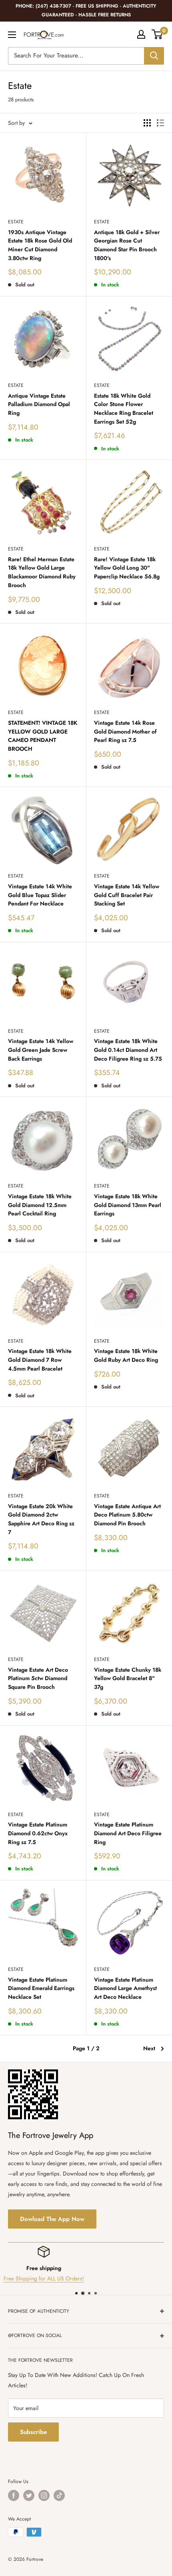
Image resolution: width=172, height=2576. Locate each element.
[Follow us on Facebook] (14, 2495)
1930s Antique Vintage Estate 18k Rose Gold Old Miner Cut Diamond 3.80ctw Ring (40, 245)
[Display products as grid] (147, 123)
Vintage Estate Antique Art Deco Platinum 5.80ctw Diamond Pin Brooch (127, 1515)
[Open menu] (12, 35)
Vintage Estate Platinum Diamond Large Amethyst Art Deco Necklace (125, 1988)
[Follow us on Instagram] (44, 2495)
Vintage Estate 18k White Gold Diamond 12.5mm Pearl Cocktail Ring (40, 1205)
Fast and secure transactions (86, 2279)
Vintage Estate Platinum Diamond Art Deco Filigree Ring (128, 1833)
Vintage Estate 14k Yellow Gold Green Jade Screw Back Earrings (41, 1050)
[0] (157, 34)
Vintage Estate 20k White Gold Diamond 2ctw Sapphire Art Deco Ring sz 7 (41, 1519)
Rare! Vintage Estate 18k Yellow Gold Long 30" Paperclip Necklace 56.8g (127, 568)
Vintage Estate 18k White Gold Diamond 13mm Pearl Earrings (128, 1205)
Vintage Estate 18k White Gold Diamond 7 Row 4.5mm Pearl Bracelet (40, 1360)
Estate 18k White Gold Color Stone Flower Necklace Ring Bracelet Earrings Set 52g (124, 409)
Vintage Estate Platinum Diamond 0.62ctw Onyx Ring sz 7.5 (38, 1833)
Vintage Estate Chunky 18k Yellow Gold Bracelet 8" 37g (128, 1678)
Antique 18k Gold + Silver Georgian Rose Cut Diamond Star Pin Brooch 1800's (127, 245)
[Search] (154, 56)
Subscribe (33, 2432)
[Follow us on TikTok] (59, 2495)
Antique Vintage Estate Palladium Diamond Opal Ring (39, 404)
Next (149, 2048)
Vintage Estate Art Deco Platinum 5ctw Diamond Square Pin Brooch (38, 1678)
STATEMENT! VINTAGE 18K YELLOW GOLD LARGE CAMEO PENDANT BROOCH (43, 736)
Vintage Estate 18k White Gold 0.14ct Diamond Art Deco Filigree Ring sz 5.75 (128, 1050)
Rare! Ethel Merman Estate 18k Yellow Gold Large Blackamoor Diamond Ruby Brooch (42, 572)
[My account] (141, 34)
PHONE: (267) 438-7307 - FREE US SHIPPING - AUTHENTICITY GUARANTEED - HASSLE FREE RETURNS (86, 10)
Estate (16, 222)
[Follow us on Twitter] (29, 2495)
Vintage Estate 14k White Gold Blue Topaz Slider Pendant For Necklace (40, 895)
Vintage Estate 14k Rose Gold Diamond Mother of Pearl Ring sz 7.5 (125, 731)
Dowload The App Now (52, 2219)
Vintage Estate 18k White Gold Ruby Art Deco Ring (126, 1355)
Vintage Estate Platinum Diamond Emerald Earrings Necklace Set (41, 1988)
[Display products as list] (160, 123)
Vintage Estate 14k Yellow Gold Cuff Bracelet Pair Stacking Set (127, 895)
